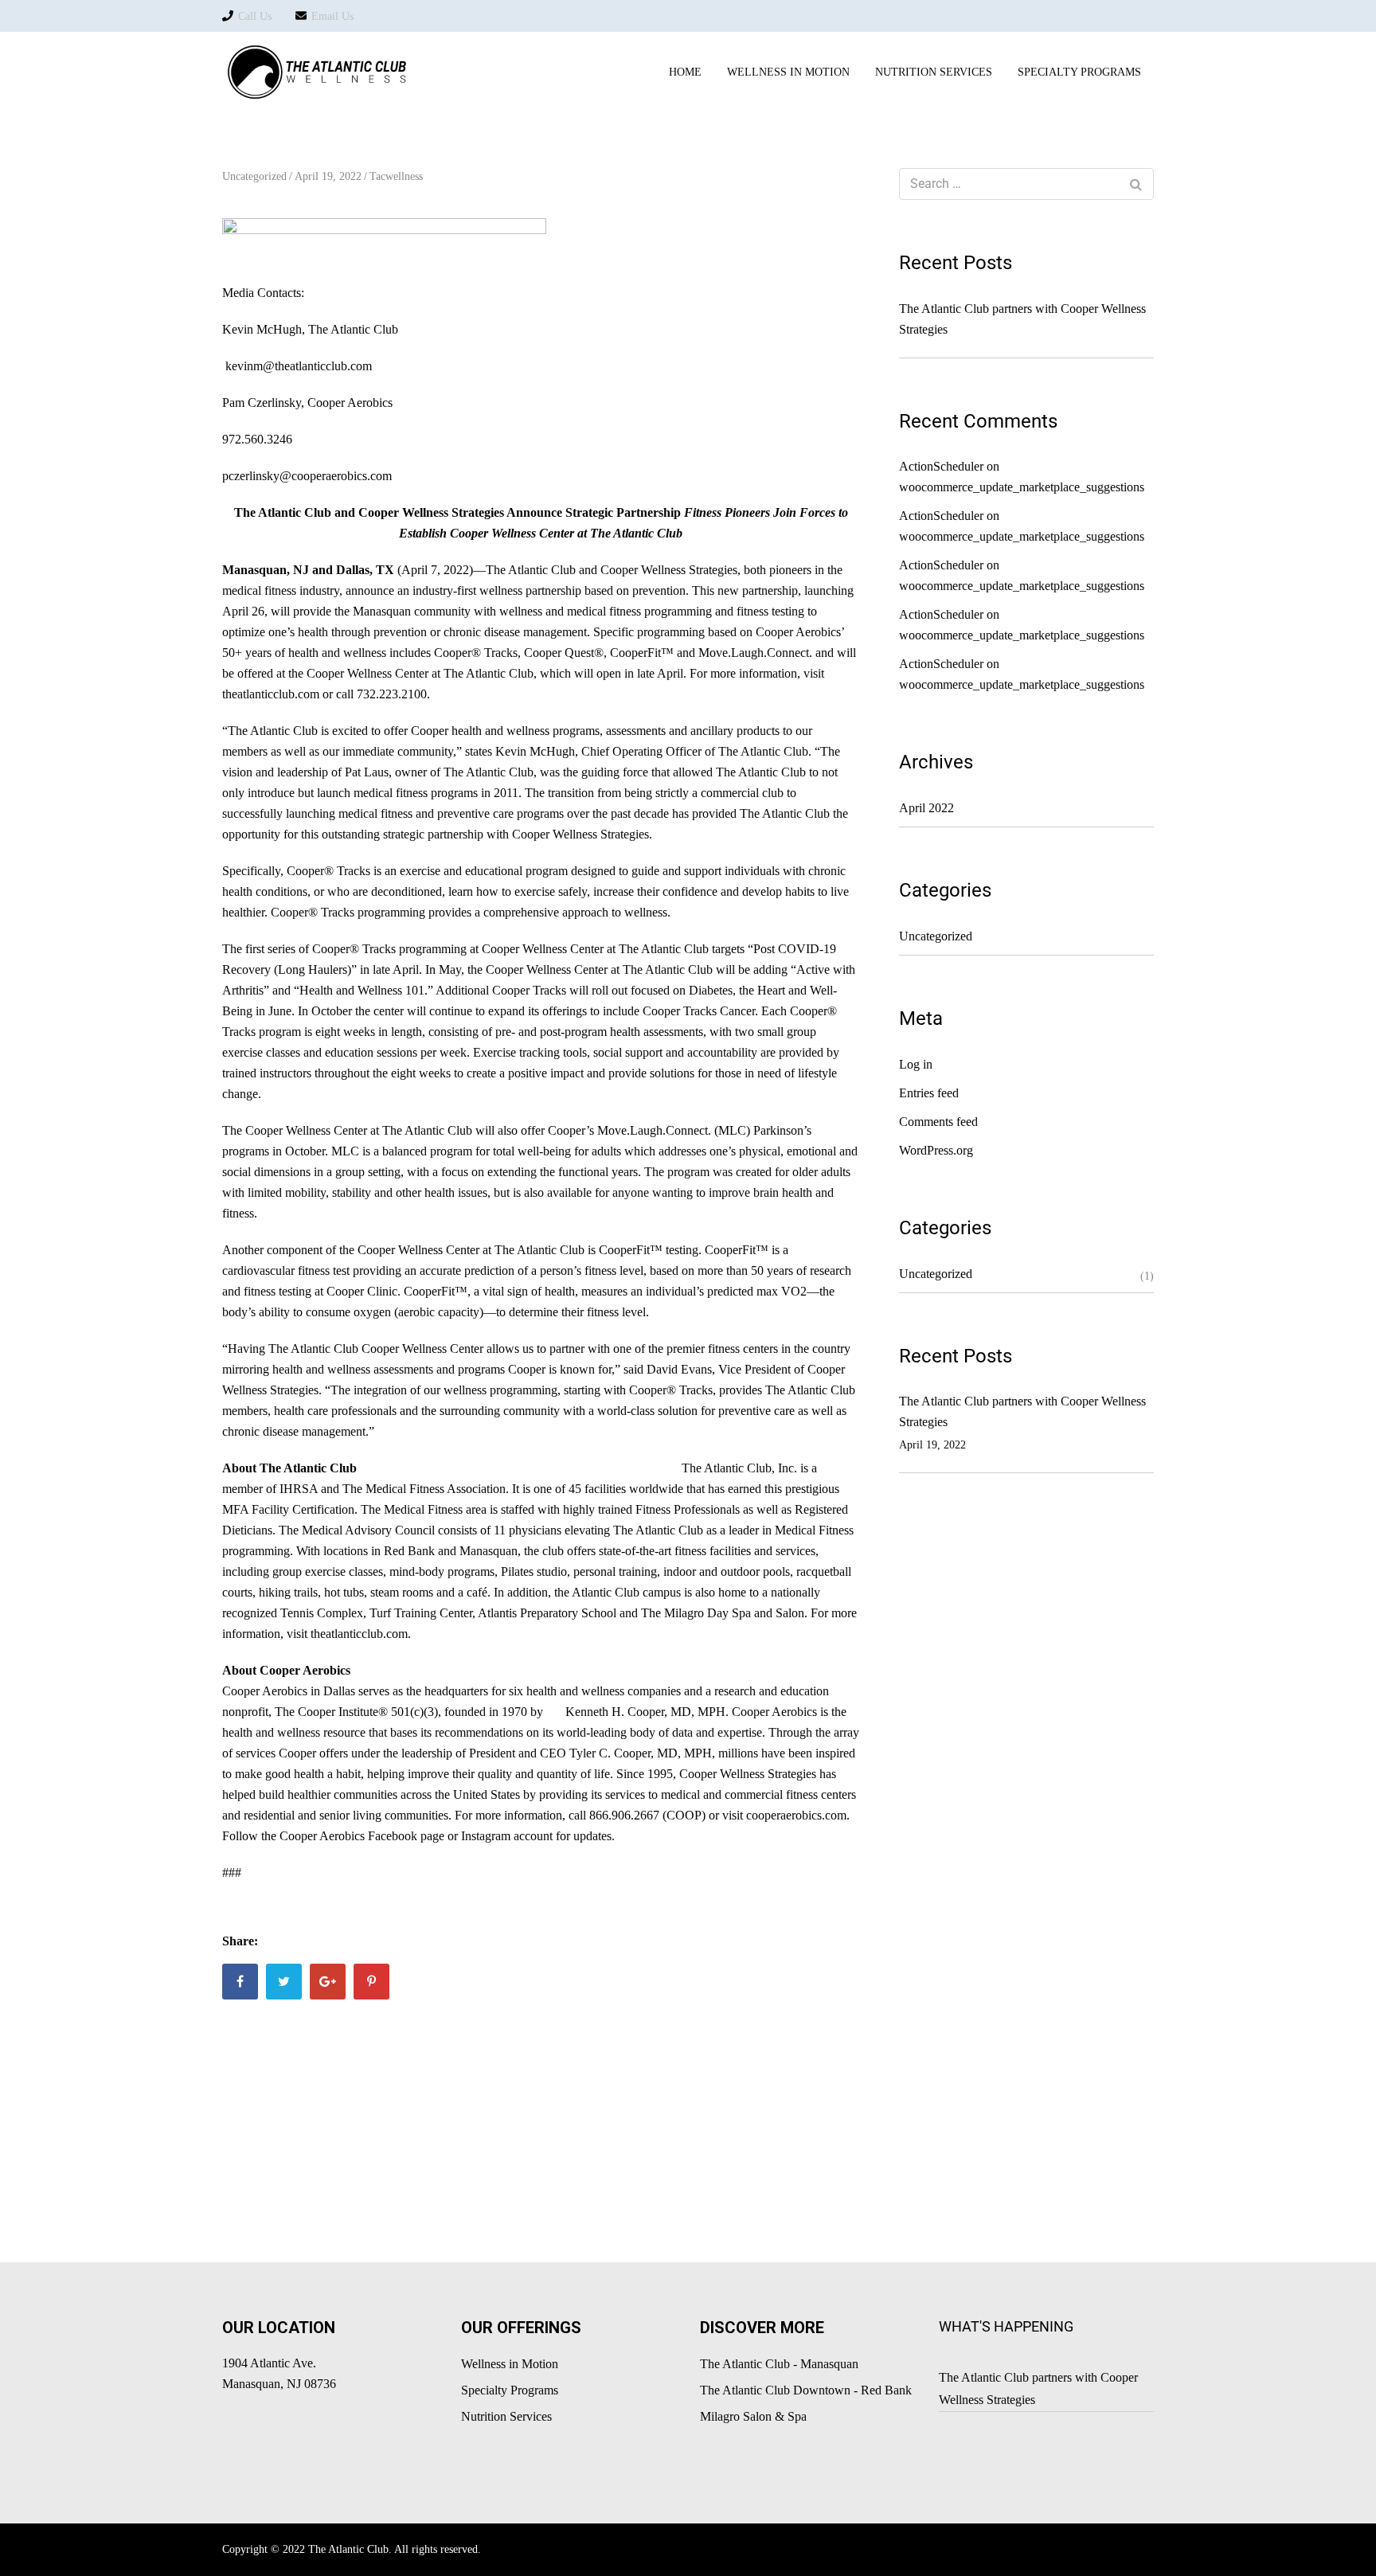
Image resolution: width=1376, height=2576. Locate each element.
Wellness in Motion (788, 72)
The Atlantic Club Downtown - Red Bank (806, 2390)
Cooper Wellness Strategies (669, 570)
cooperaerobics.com (796, 1815)
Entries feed (929, 1093)
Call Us (255, 16)
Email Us (332, 16)
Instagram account (507, 1836)
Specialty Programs (510, 2390)
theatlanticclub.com (271, 694)
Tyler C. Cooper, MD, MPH (641, 1753)
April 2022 (926, 808)
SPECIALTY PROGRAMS (1079, 72)
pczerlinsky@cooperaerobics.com (307, 476)
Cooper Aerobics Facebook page (362, 1836)
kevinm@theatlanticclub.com (299, 366)
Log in (916, 1064)
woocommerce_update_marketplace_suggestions (1022, 487)
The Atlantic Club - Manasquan (779, 2364)
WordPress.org (936, 1150)
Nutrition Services (506, 2416)
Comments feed (938, 1122)
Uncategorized (254, 176)
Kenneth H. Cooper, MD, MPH (645, 1712)
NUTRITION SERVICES (934, 72)
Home (685, 72)
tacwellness (396, 176)
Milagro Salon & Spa (753, 2416)
